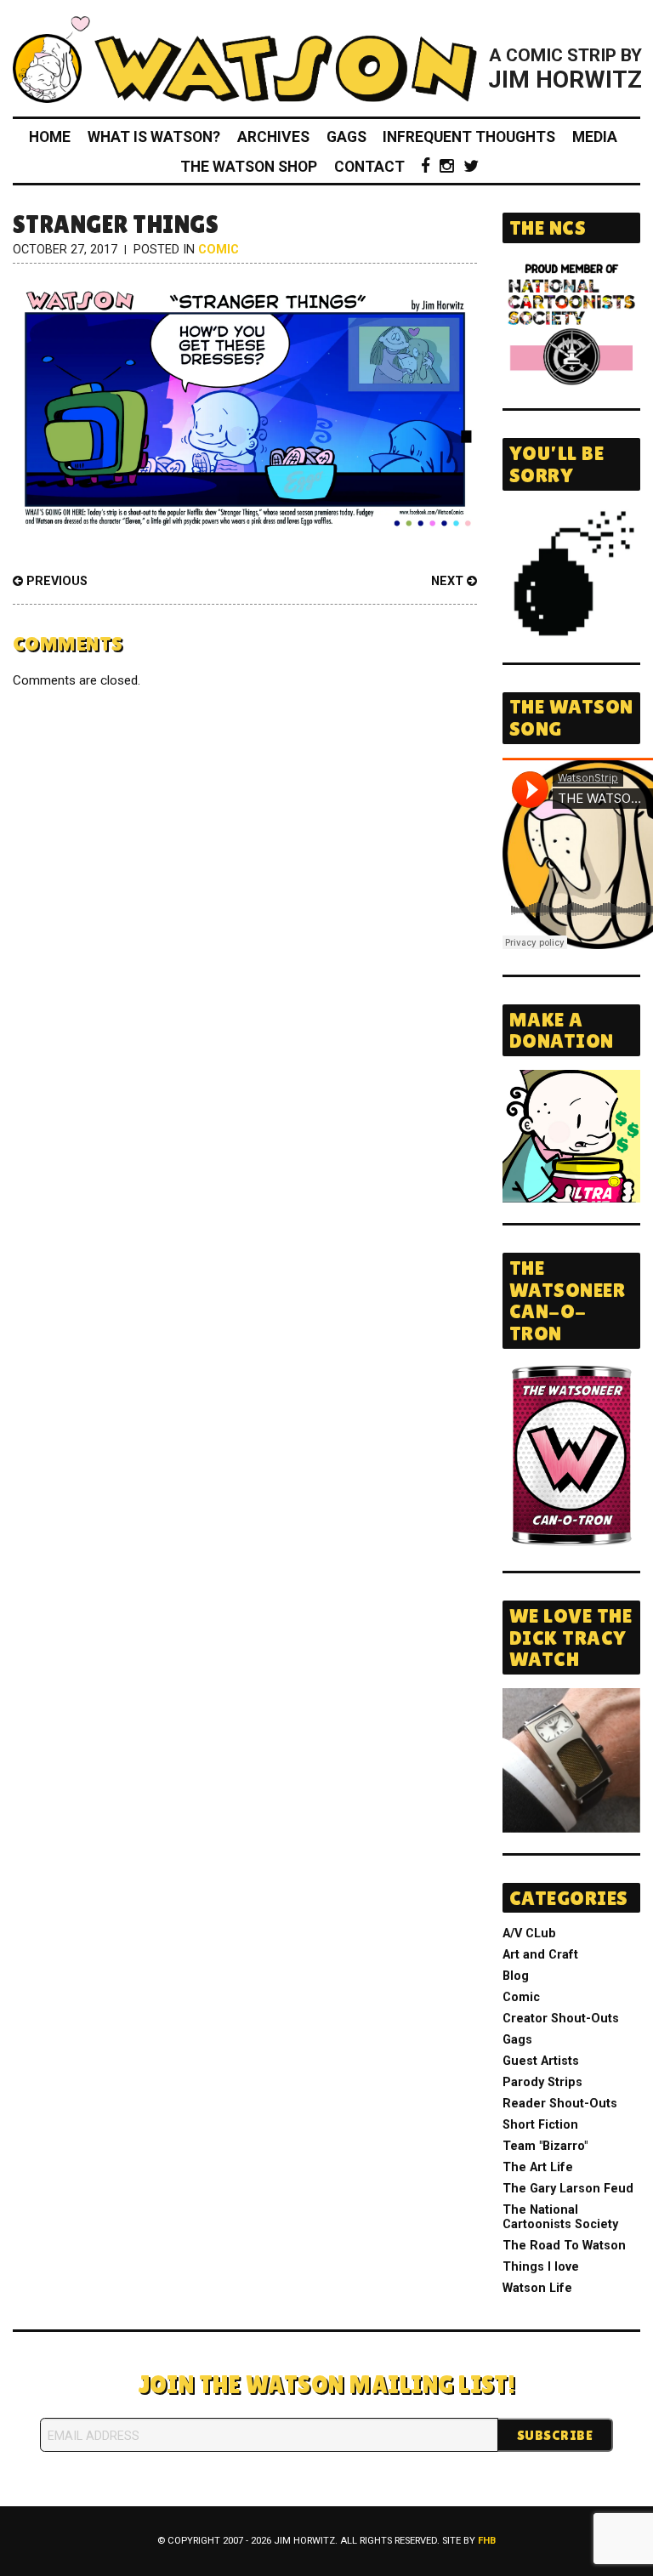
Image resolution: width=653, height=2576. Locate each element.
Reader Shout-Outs (560, 2104)
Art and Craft (540, 1955)
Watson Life (537, 2288)
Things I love (541, 2267)
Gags (346, 137)
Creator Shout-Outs (561, 2019)
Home (50, 137)
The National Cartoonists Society (560, 2217)
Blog (516, 1976)
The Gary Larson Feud (568, 2189)
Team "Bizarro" (545, 2146)
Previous (55, 581)
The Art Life (538, 2167)
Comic (219, 250)
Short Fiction (540, 2125)
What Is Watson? (154, 137)
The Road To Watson (564, 2246)
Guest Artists (541, 2061)
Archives (273, 137)
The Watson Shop (249, 167)
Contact (369, 167)
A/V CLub (529, 1933)
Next (449, 581)
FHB (487, 2541)
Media (595, 137)
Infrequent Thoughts (469, 137)
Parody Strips (542, 2082)
